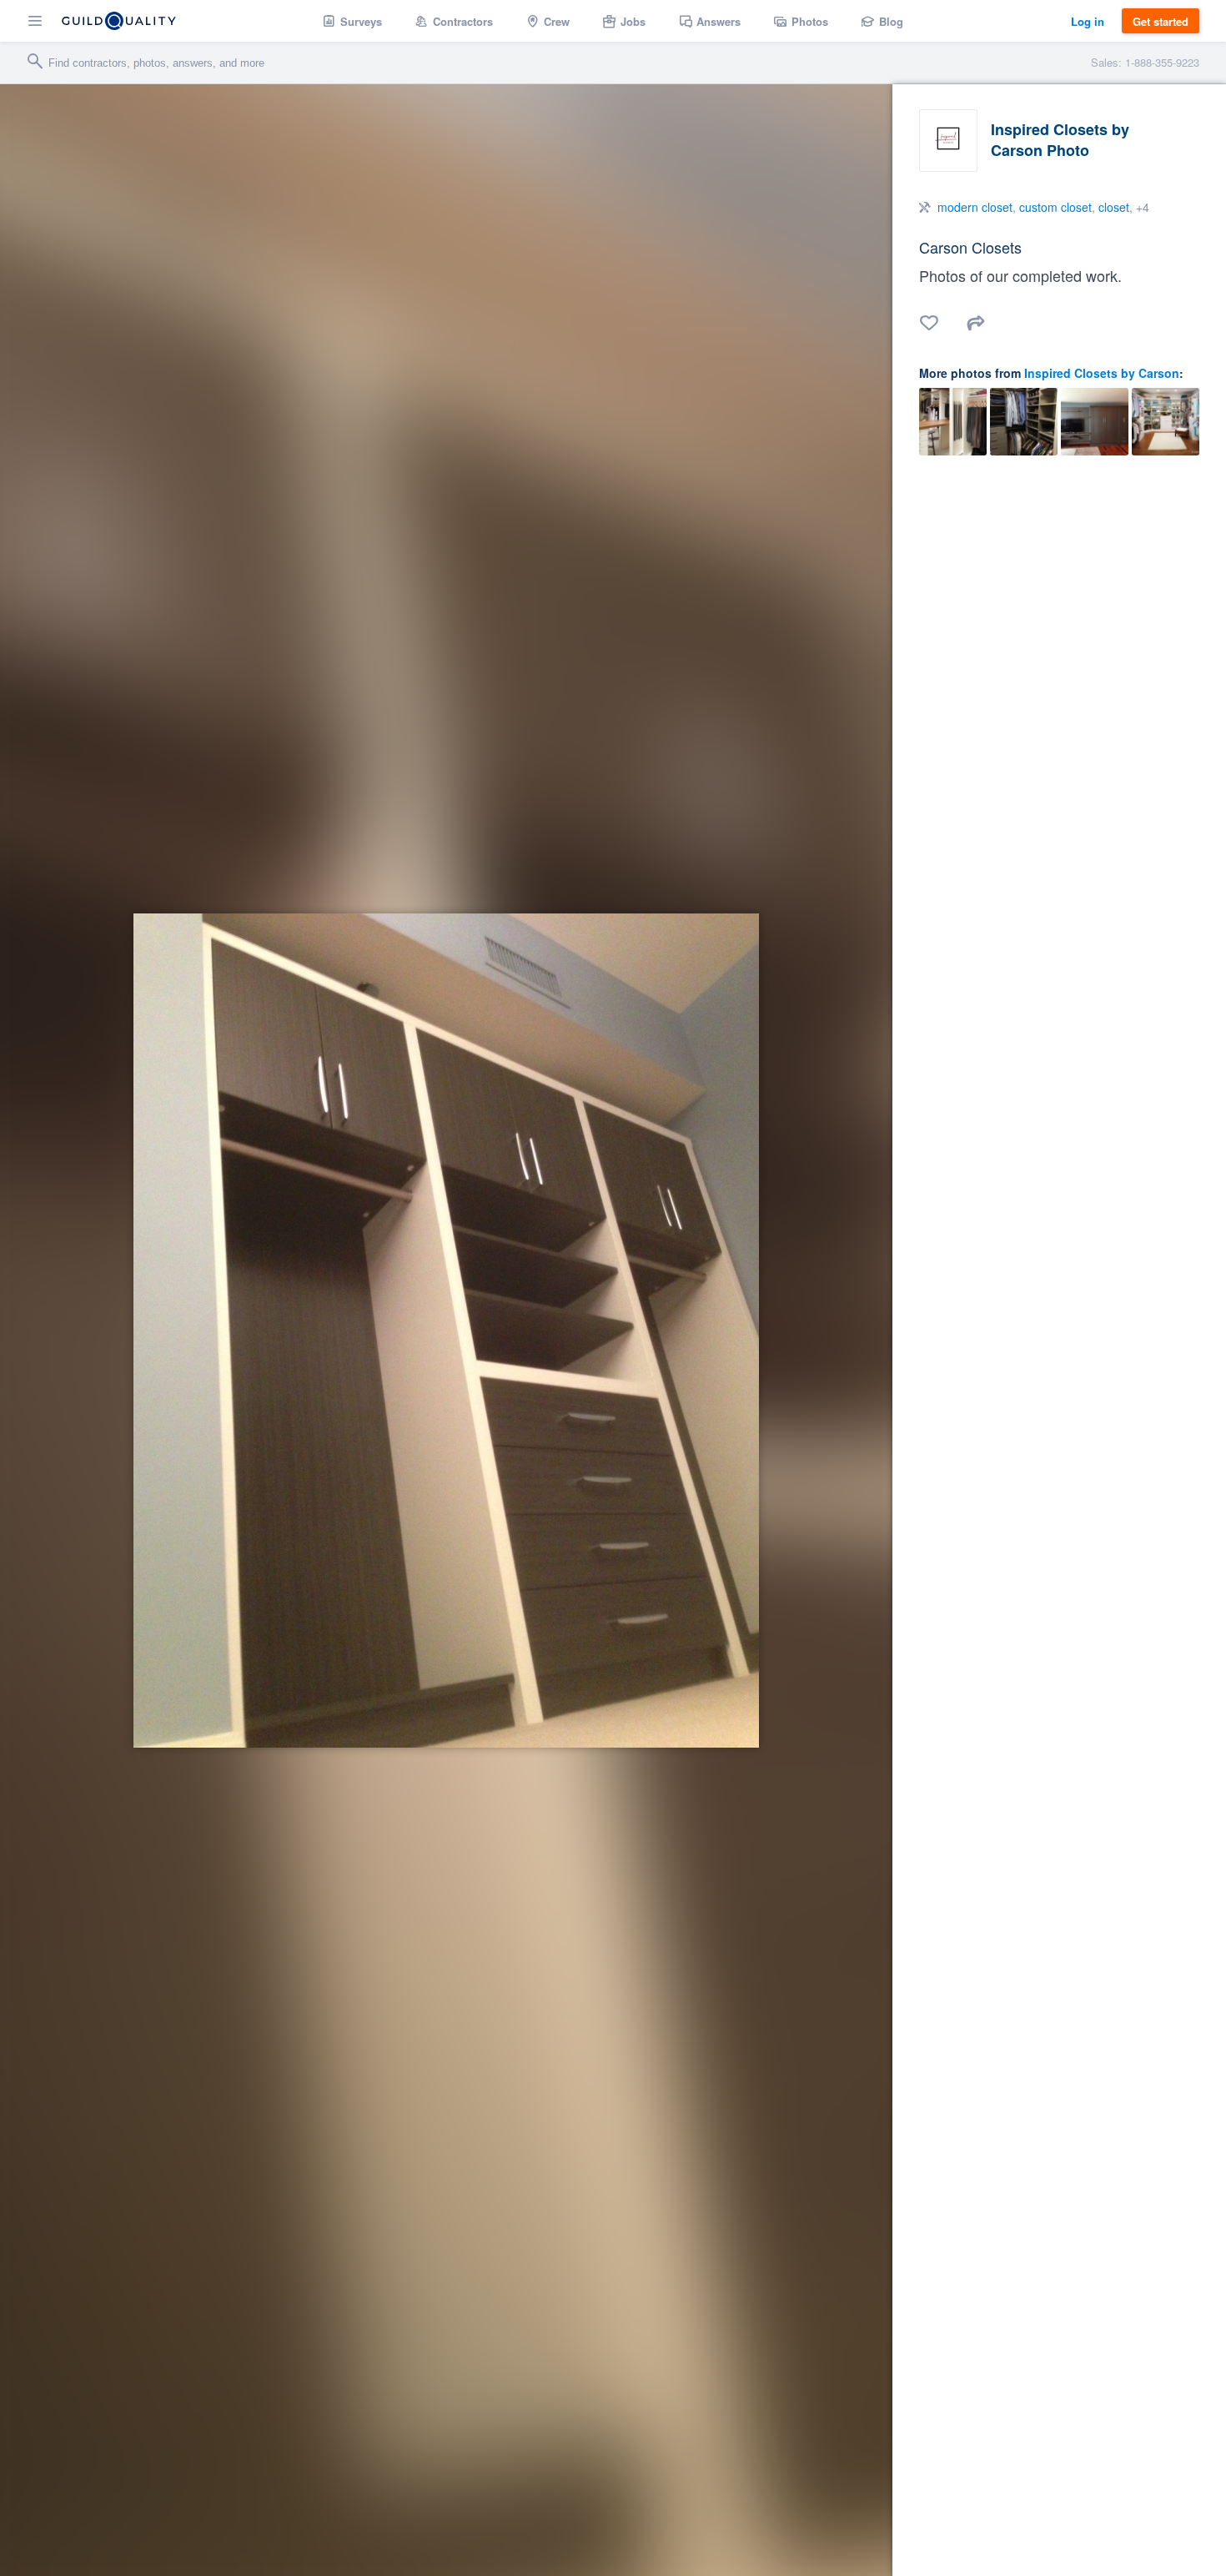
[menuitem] (352, 21)
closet (1114, 207)
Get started (1161, 21)
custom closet (1055, 207)
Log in (1088, 21)
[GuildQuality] (119, 21)
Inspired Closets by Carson (1102, 373)
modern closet (975, 207)
